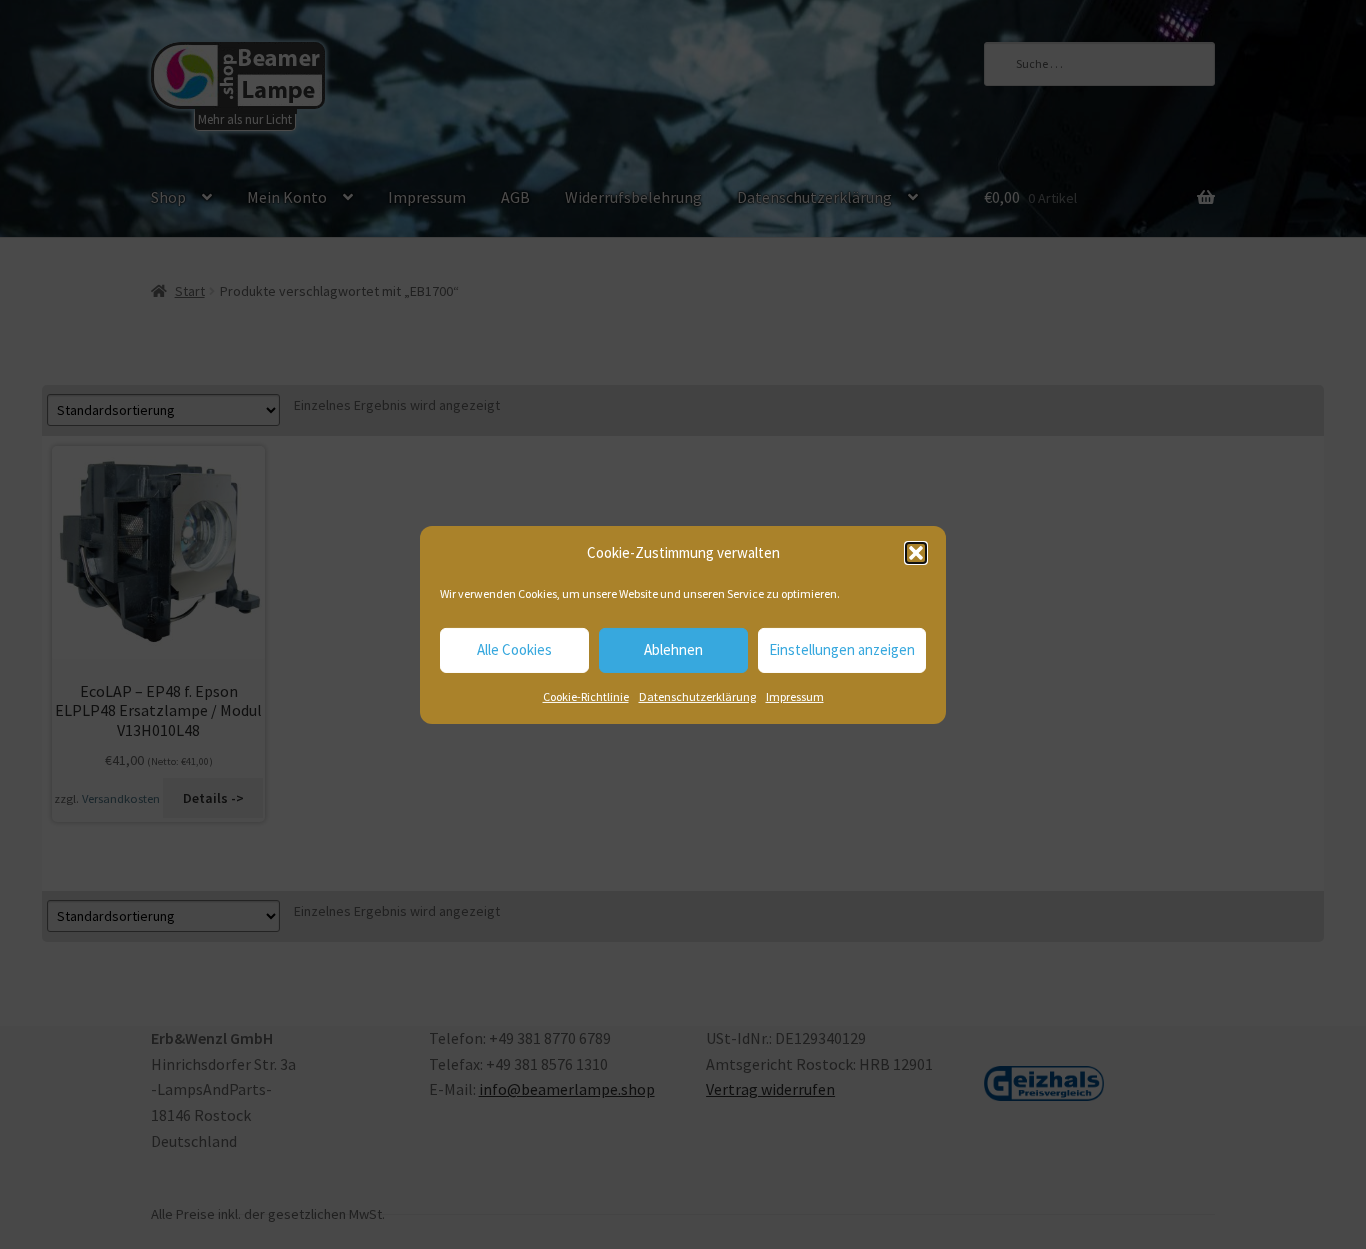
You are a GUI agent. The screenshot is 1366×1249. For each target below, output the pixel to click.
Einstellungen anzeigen (842, 649)
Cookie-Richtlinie (586, 696)
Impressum (795, 696)
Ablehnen (673, 649)
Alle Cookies (514, 649)
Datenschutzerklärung (697, 696)
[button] (916, 553)
